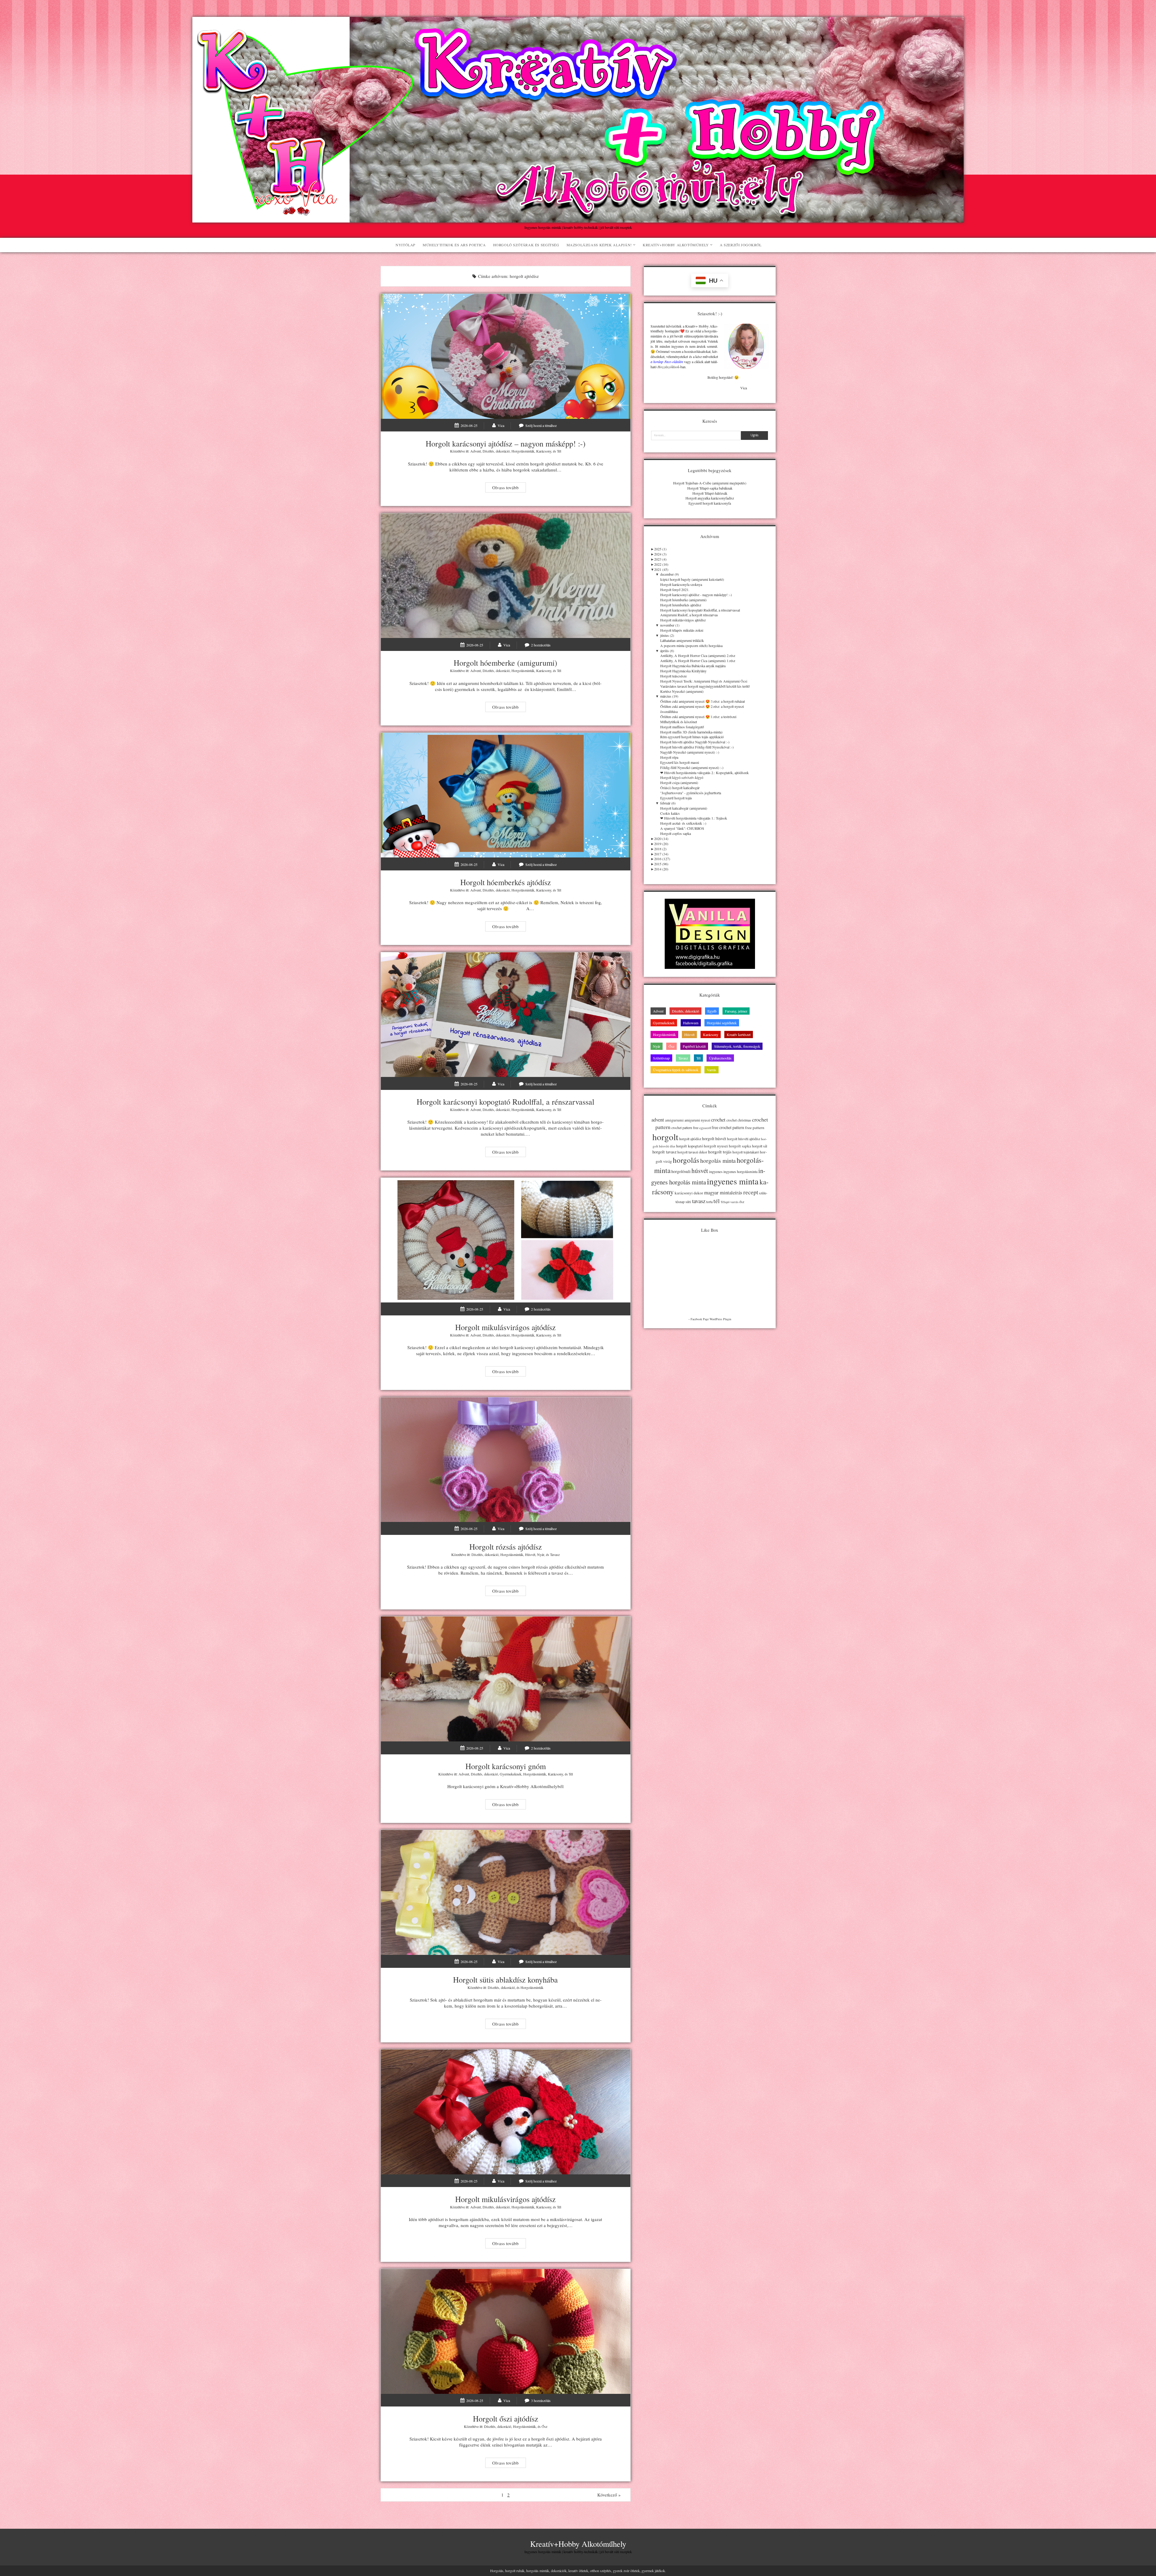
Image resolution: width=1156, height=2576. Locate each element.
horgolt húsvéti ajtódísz (744, 1139)
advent (658, 1120)
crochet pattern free (685, 1128)
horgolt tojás (720, 1152)
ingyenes (716, 1171)
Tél (559, 451)
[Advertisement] (710, 1377)
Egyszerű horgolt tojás (676, 798)
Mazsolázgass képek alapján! (599, 245)
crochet (718, 1120)
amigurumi (674, 1120)
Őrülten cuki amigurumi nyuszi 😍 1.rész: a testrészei (698, 717)
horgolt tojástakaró (746, 1152)
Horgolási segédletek (722, 1023)
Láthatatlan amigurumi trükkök (682, 640)
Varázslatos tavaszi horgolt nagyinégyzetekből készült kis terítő (705, 686)
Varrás (712, 1070)
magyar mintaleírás (723, 1192)
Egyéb (712, 1011)
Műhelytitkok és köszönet (679, 722)
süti (688, 1202)
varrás (734, 1202)
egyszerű (705, 1128)
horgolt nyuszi (716, 1146)
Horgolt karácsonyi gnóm (506, 1679)
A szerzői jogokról (741, 245)
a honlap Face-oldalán (667, 362)
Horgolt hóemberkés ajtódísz (506, 795)
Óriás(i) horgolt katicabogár (680, 788)
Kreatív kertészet (739, 1034)
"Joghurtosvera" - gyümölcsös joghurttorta (691, 793)
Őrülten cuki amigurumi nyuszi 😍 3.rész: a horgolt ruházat (702, 701)
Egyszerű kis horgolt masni (680, 762)
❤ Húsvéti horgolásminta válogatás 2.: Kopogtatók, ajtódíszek (704, 773)
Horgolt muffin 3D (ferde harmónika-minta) (691, 732)
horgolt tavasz (664, 1152)
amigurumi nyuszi (697, 1120)
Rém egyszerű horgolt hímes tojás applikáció (692, 737)
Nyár (541, 1554)
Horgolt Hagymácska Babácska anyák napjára (693, 666)
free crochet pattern (728, 1127)
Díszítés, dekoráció (496, 451)
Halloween (691, 1023)
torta (709, 1202)
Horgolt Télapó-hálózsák (710, 493)
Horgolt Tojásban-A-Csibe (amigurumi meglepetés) (710, 483)
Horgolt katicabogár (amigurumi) (684, 808)
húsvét (700, 1171)
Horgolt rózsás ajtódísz (506, 1460)
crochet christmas (739, 1120)
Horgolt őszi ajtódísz (506, 2331)
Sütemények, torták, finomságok (737, 1046)
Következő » (609, 2495)
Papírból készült (694, 1046)
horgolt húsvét (714, 1139)
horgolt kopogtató (690, 1146)
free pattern (755, 1128)
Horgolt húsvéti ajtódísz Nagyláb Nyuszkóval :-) (695, 742)
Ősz (544, 2426)
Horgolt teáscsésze (673, 676)
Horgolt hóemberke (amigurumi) (506, 576)
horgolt (665, 1137)
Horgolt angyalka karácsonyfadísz (710, 498)
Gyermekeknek (511, 1774)
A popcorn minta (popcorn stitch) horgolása (691, 646)
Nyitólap (406, 245)
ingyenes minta (733, 1181)
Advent (475, 451)
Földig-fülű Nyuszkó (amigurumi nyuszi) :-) (692, 767)
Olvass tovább (509, 488)
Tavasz (555, 1554)
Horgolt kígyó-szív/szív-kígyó (682, 777)
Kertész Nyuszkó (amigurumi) (682, 691)
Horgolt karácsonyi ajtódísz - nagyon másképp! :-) (696, 595)
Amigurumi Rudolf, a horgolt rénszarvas (689, 615)
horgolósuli (681, 1171)
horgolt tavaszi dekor (692, 1152)
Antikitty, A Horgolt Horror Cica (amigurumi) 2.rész (698, 655)
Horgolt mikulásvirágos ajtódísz (506, 1240)
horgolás (686, 1160)
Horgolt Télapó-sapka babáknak (710, 488)
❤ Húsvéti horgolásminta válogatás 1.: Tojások (694, 818)
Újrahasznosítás (720, 1058)
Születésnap (661, 1058)
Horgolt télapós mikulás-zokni (682, 630)
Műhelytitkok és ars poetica (454, 245)
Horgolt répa (669, 757)
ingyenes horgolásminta (740, 1171)
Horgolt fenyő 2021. (675, 590)
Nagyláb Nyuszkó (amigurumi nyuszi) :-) (690, 752)
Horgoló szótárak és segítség (526, 245)
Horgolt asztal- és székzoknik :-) (683, 823)
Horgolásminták (523, 451)
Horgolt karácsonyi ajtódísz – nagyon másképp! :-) (506, 356)
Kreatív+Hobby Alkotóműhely (676, 245)
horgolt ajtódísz (690, 1139)
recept (751, 1192)
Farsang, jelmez (736, 1011)
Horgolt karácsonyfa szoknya (681, 584)
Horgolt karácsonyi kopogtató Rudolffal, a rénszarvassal (506, 1015)
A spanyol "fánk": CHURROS (682, 828)
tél (717, 1201)
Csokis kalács (670, 813)
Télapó (725, 1202)
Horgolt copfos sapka (676, 833)
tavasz (699, 1201)
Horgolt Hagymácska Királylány (683, 671)
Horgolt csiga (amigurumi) (679, 782)
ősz (742, 1202)
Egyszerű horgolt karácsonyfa (710, 503)
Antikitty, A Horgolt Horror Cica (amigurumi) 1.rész (698, 661)
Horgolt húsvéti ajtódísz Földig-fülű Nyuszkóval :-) (697, 747)
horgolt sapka (740, 1146)
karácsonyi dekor (689, 1193)
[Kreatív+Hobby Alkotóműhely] (578, 219)
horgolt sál (760, 1146)
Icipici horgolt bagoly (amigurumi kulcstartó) (692, 579)
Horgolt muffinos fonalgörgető (682, 727)
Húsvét (530, 1554)
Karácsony (544, 451)
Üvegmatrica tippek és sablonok (676, 1070)
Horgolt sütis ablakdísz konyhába (506, 1892)
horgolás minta (718, 1160)
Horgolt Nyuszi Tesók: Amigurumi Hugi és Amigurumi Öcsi (704, 681)
